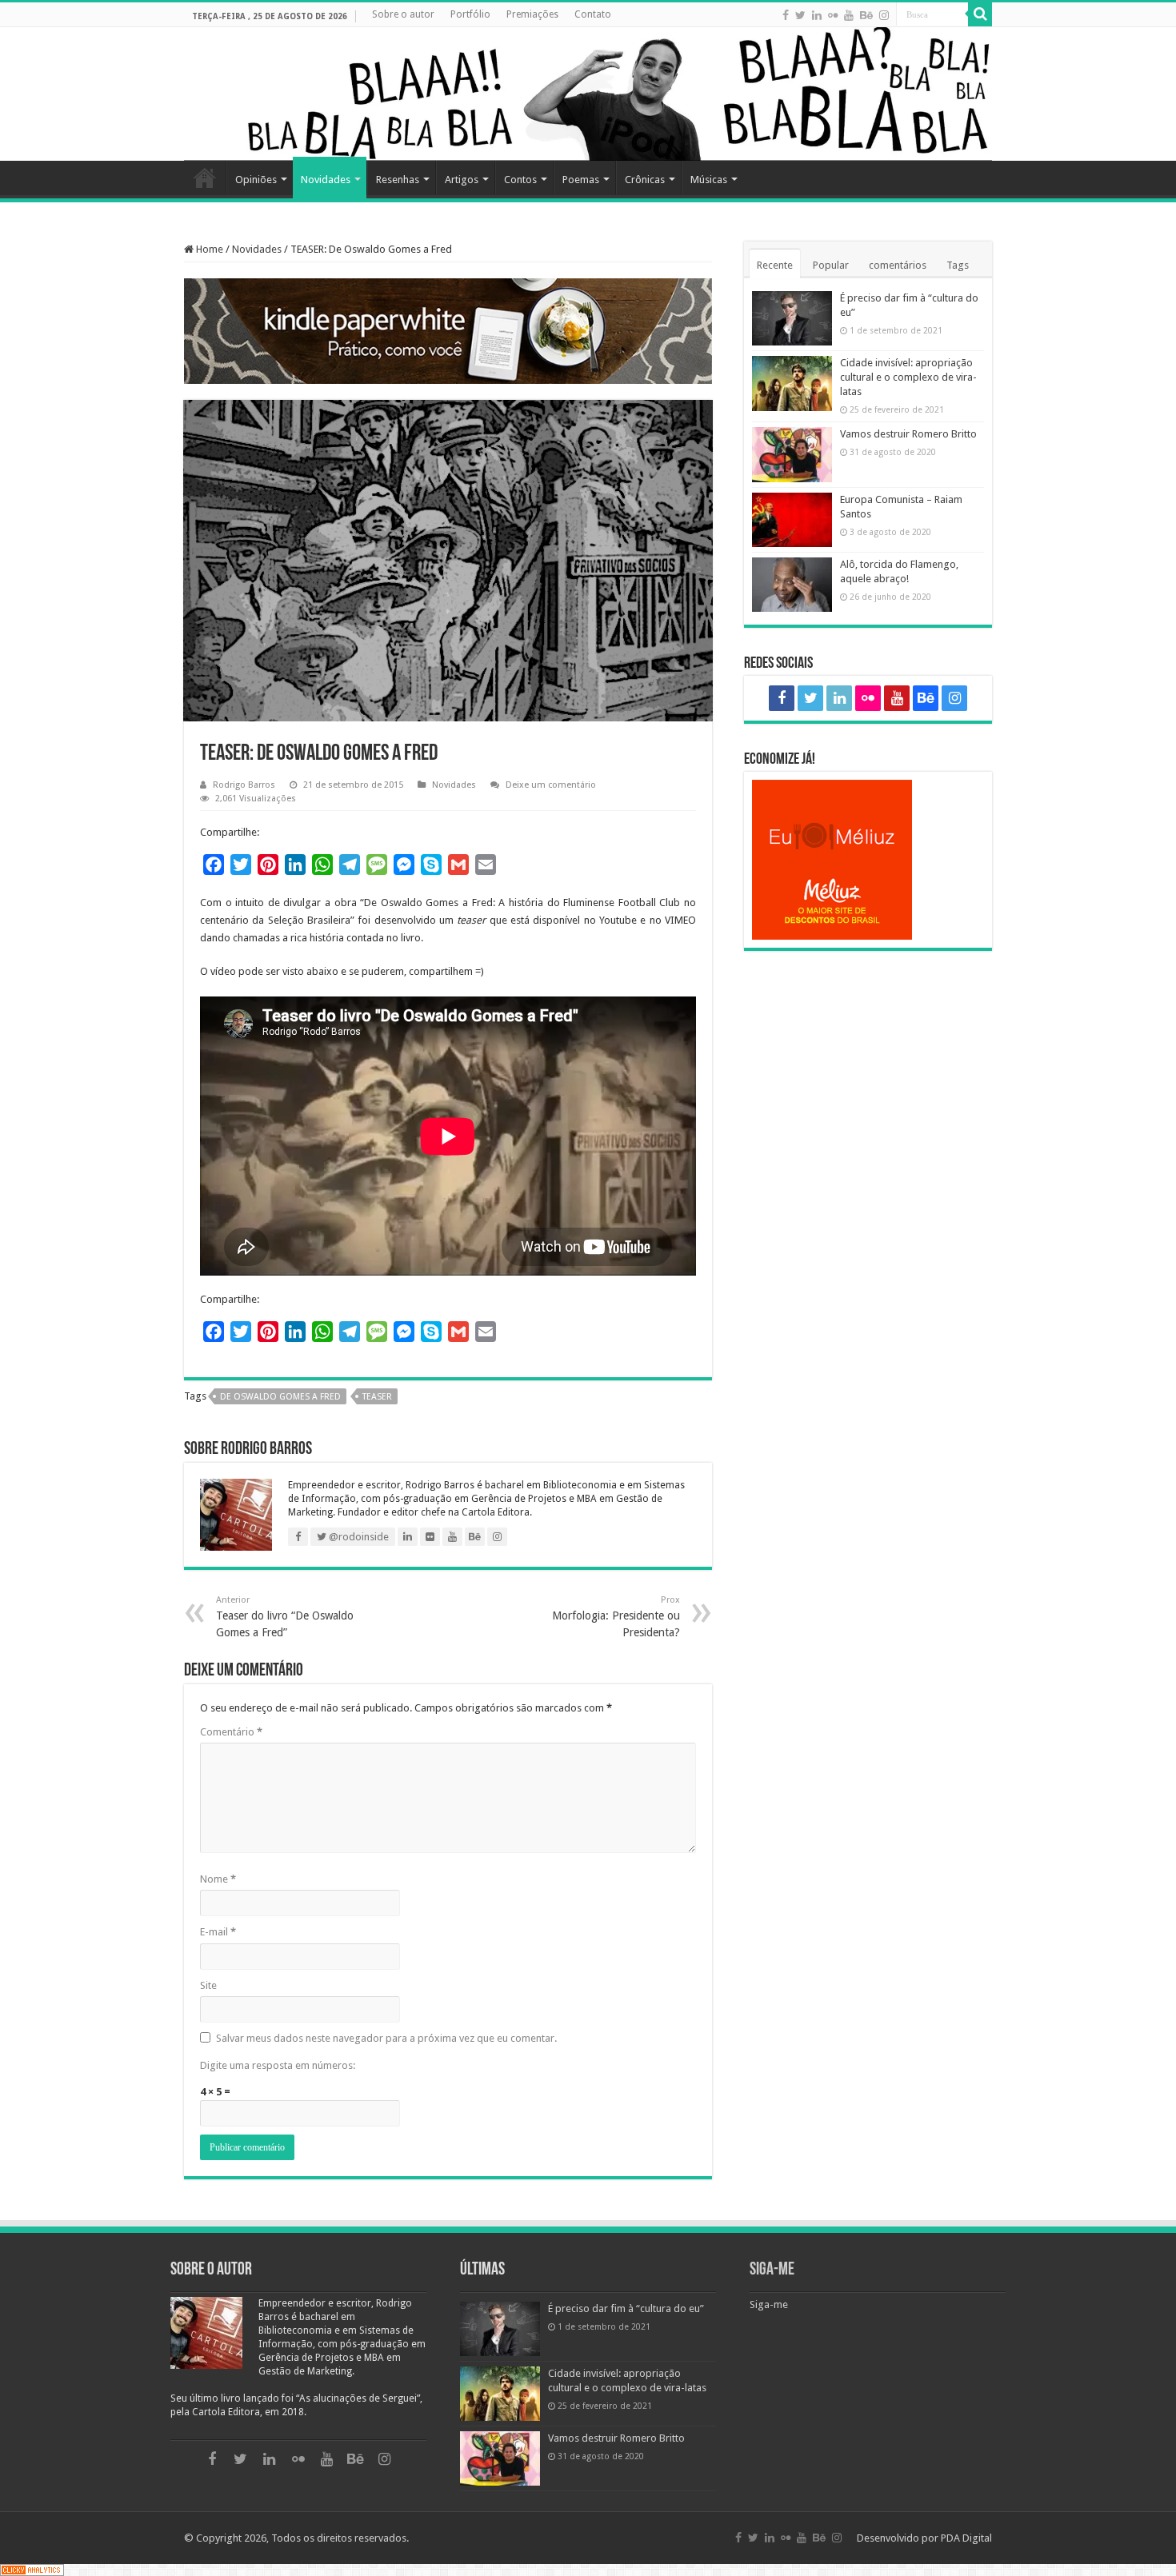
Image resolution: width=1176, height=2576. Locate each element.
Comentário (231, 1732)
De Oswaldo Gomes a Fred (280, 1397)
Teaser (377, 1397)
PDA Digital (966, 2538)
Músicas (709, 180)
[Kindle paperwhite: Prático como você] (448, 331)
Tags (958, 265)
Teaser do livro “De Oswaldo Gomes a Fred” (285, 1617)
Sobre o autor (403, 14)
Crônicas (645, 180)
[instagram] (884, 15)
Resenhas (398, 180)
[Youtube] (849, 15)
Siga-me (772, 2270)
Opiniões (256, 180)
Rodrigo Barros (244, 785)
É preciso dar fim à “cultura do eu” (626, 2308)
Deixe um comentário (551, 785)
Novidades (326, 180)
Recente (775, 265)
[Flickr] (833, 15)
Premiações (532, 14)
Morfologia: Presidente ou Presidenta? (616, 1617)
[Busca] (980, 14)
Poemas (581, 180)
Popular (831, 265)
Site (208, 1985)
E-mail (218, 1932)
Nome (218, 1879)
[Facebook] (786, 15)
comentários (898, 265)
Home (205, 178)
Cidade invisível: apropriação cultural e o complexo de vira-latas (908, 377)
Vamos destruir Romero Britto (908, 434)
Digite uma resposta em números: (278, 2065)
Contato (593, 14)
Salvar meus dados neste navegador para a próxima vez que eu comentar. (386, 2038)
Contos (520, 180)
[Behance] (866, 15)
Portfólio (470, 14)
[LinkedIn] (817, 15)
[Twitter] (800, 15)
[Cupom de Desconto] (868, 860)
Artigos (462, 180)
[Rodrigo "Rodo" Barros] (588, 94)
